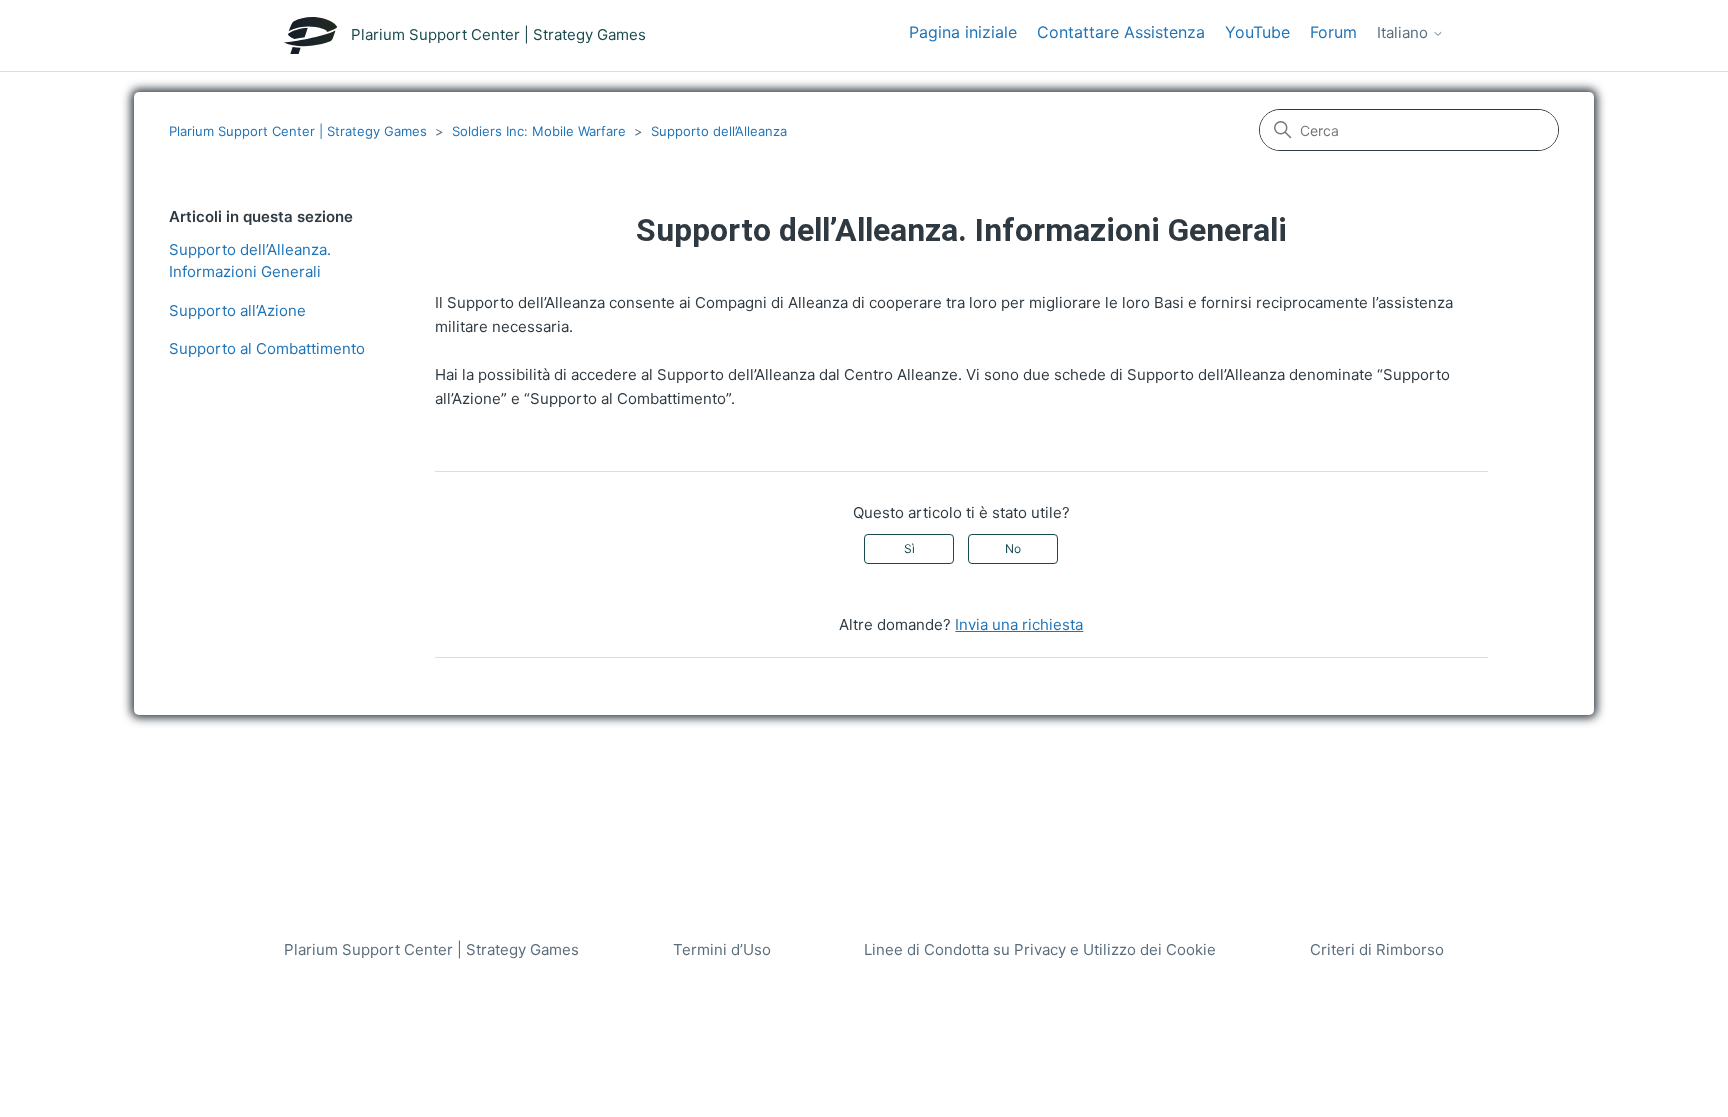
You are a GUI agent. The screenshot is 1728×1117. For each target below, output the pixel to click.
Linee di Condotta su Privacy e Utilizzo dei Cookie (1040, 949)
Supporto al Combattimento (267, 348)
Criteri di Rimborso (1377, 949)
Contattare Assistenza (1121, 32)
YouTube (1257, 32)
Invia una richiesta (1019, 624)
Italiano (1404, 33)
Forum (1333, 32)
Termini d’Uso (722, 949)
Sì (909, 548)
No (1013, 548)
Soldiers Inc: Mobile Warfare (539, 131)
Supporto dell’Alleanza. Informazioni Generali (250, 261)
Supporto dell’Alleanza (719, 131)
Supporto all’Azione (237, 310)
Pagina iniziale (963, 32)
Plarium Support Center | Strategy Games (298, 131)
